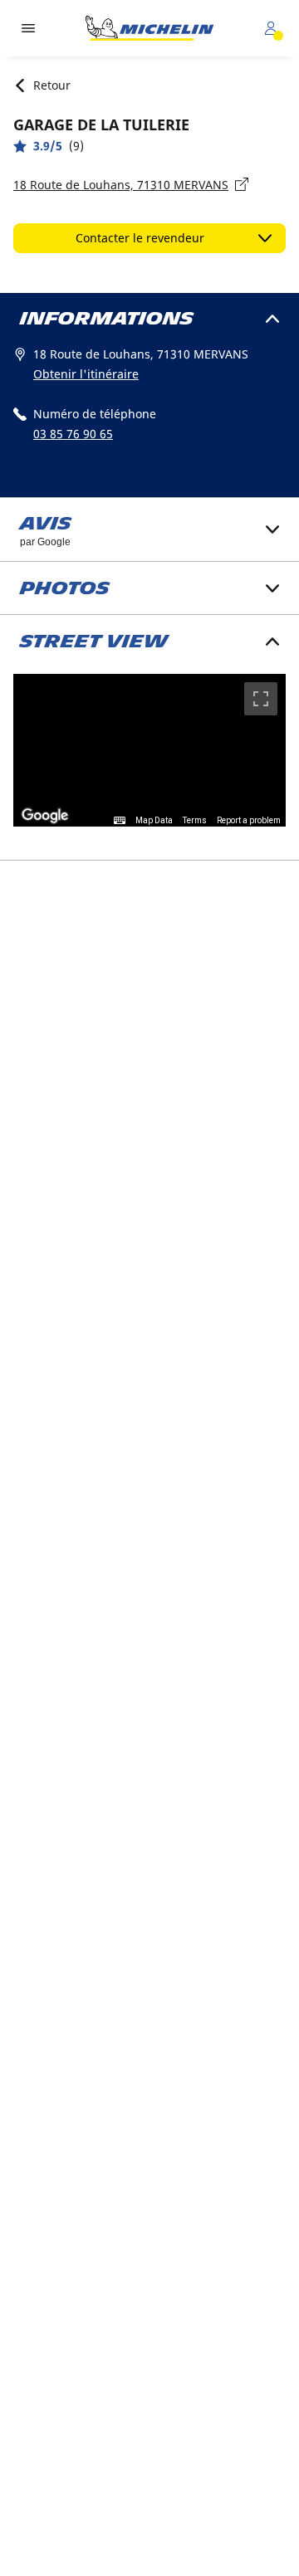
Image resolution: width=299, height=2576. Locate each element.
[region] (149, 751)
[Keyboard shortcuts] (120, 821)
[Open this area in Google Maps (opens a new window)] (45, 816)
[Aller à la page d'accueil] (149, 28)
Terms (195, 820)
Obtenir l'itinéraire (86, 374)
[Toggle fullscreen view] (261, 699)
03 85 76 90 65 (73, 434)
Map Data (154, 820)
